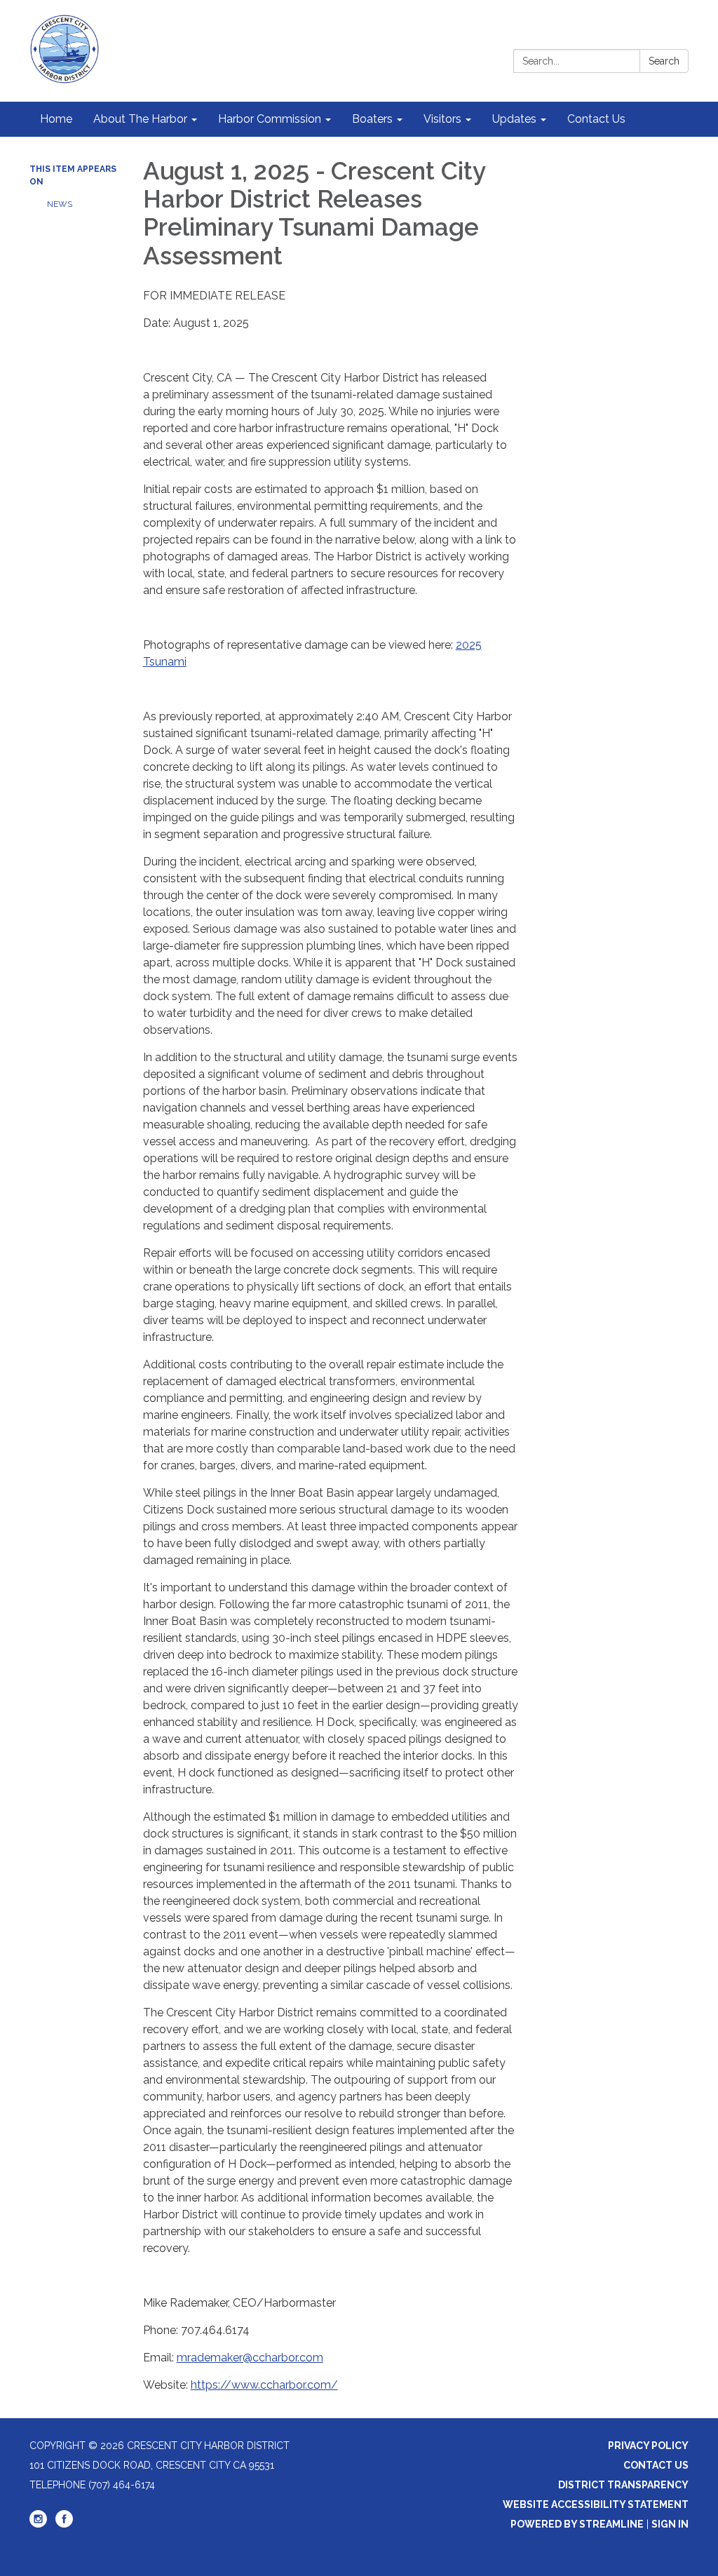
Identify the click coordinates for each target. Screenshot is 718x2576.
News (60, 204)
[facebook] (64, 2524)
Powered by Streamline (577, 2524)
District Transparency (623, 2485)
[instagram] (38, 2524)
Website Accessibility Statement (596, 2504)
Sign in (670, 2524)
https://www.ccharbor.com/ (264, 2385)
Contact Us (656, 2465)
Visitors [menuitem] (442, 119)
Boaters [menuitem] (372, 119)
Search (664, 61)
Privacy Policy (648, 2446)
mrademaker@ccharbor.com (250, 2358)
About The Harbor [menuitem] (140, 119)
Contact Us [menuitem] (596, 119)
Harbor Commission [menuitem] (270, 119)
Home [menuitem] (56, 119)
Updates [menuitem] (514, 119)
